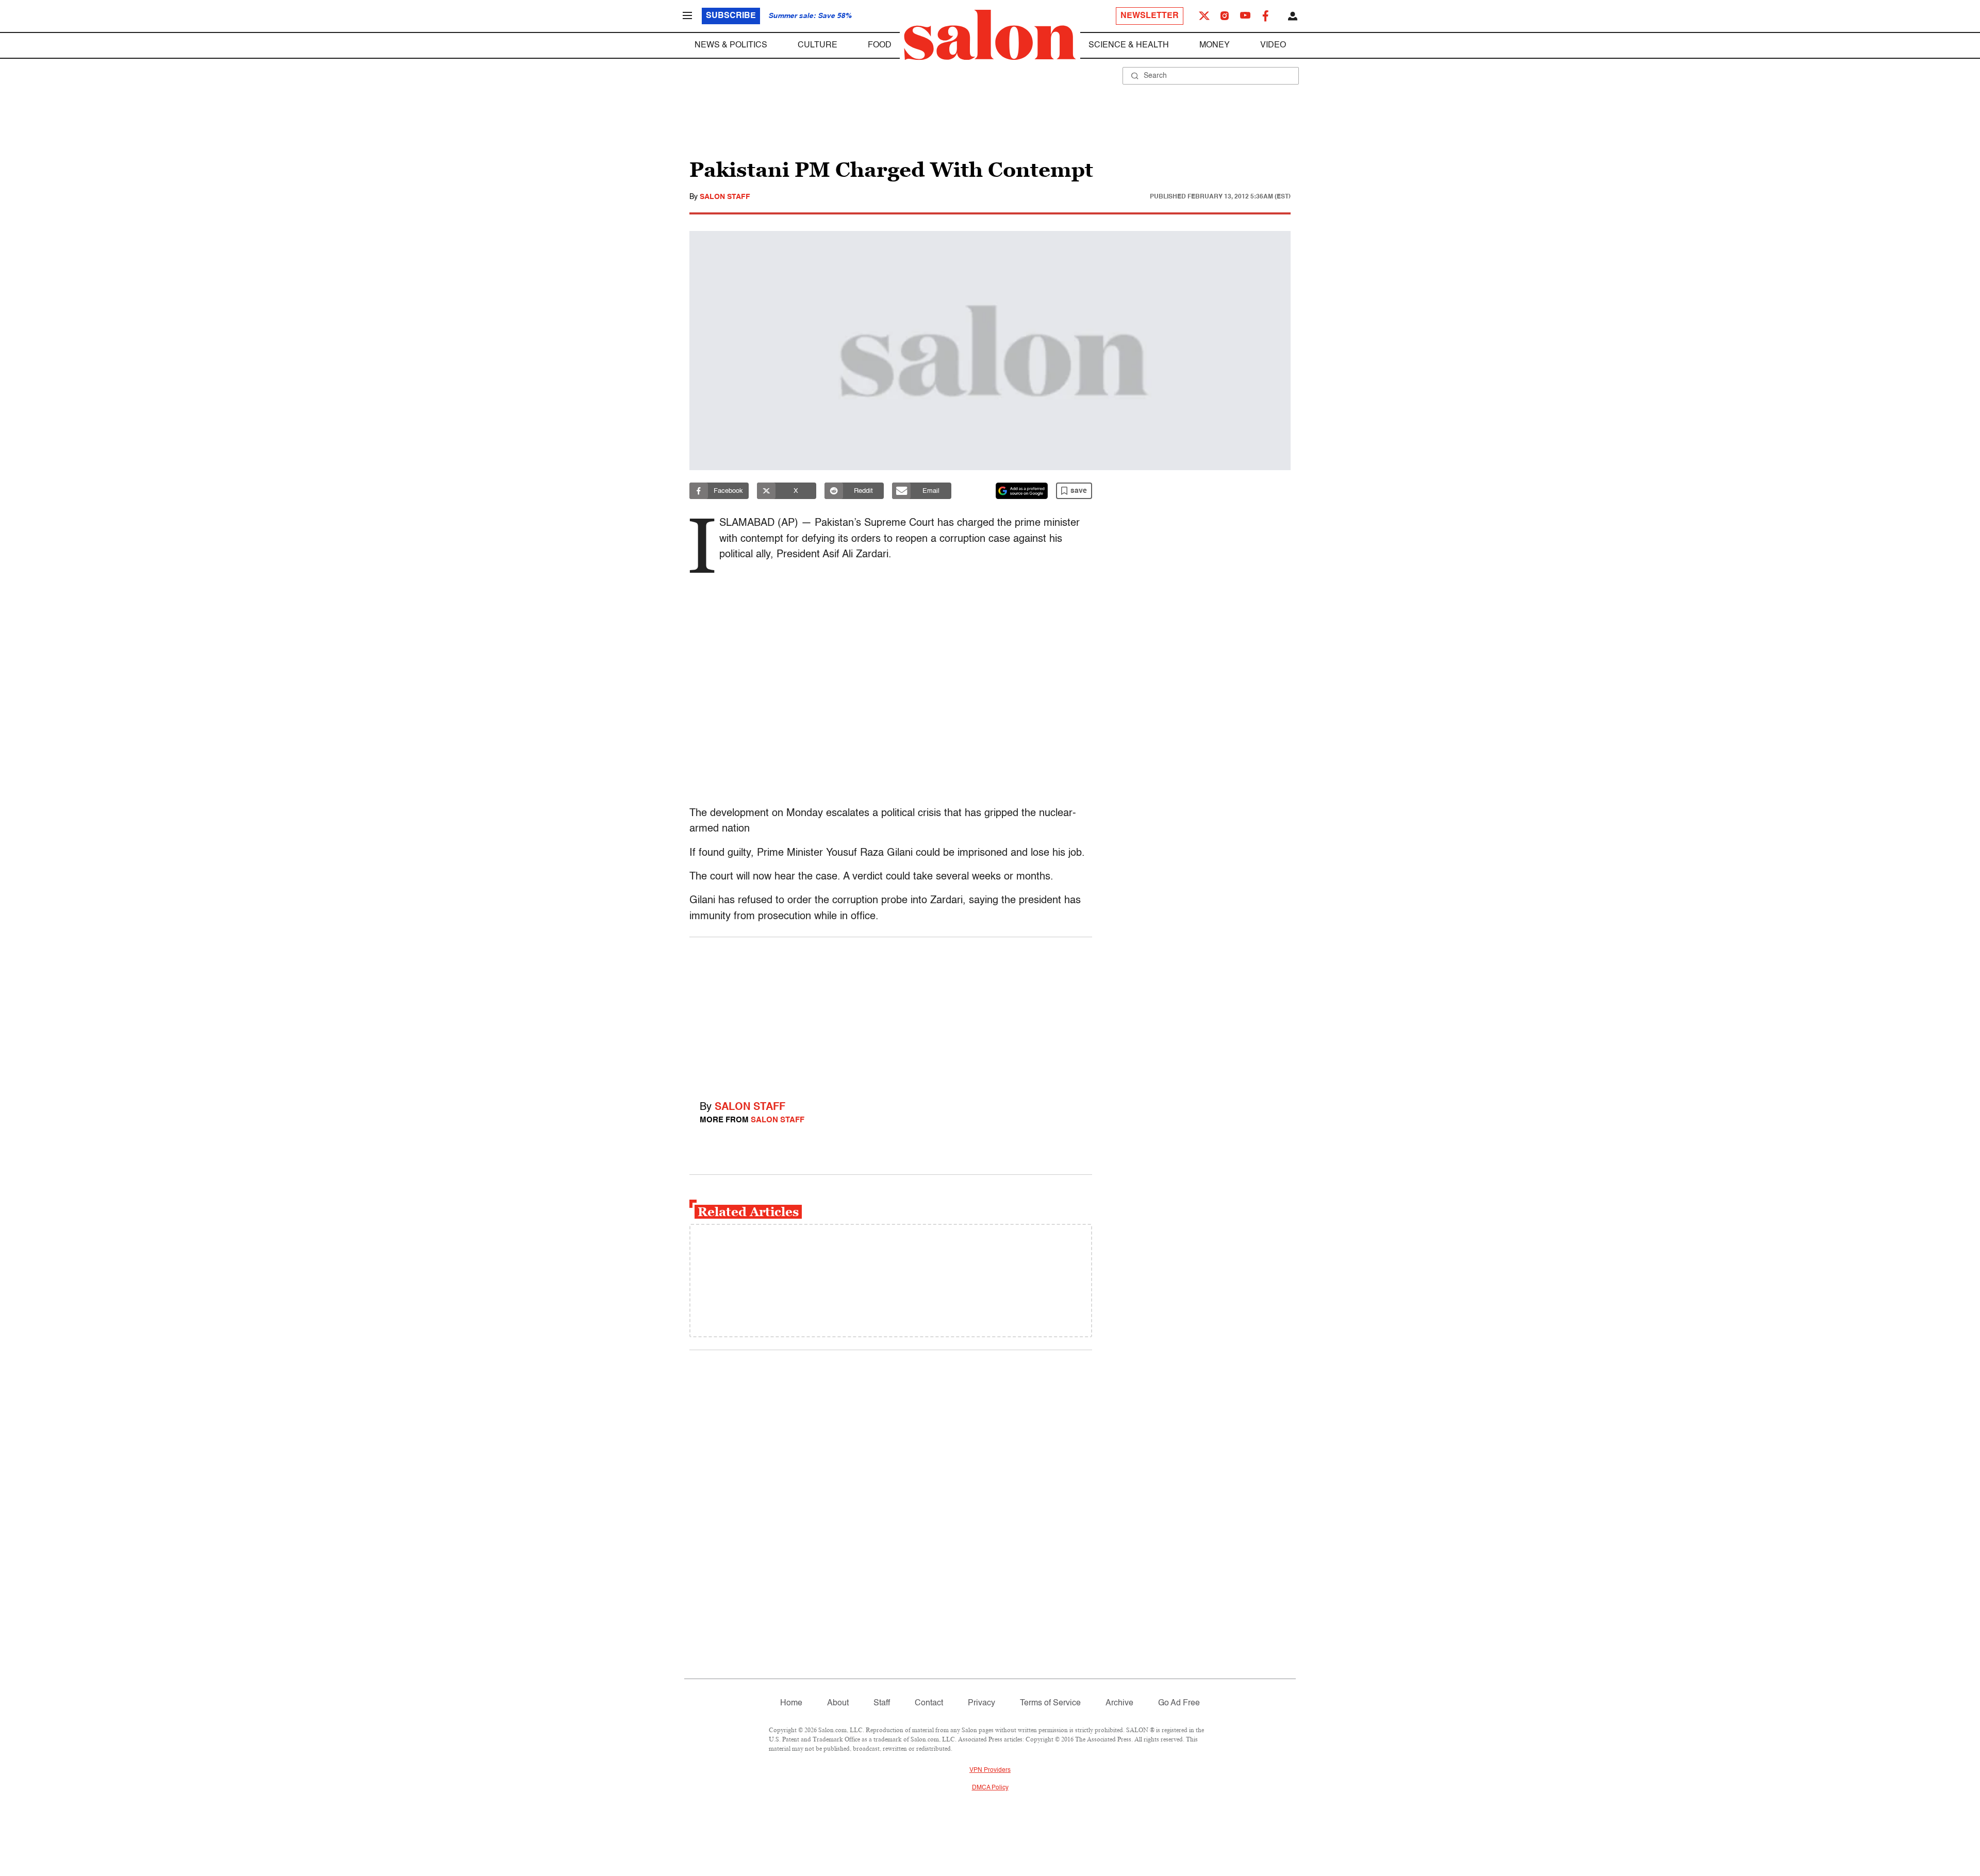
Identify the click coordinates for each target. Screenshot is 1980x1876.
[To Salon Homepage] (990, 35)
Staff (882, 1703)
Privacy (981, 1703)
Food (880, 45)
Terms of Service (1050, 1703)
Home (791, 1703)
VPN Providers (990, 1770)
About (838, 1703)
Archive (1119, 1703)
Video (1273, 45)
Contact (929, 1703)
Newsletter (1150, 16)
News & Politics (731, 45)
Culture (818, 45)
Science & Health (1129, 45)
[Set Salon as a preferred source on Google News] (1022, 491)
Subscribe (731, 16)
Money (1215, 45)
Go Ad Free (1179, 1703)
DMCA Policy (990, 1788)
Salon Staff (725, 197)
